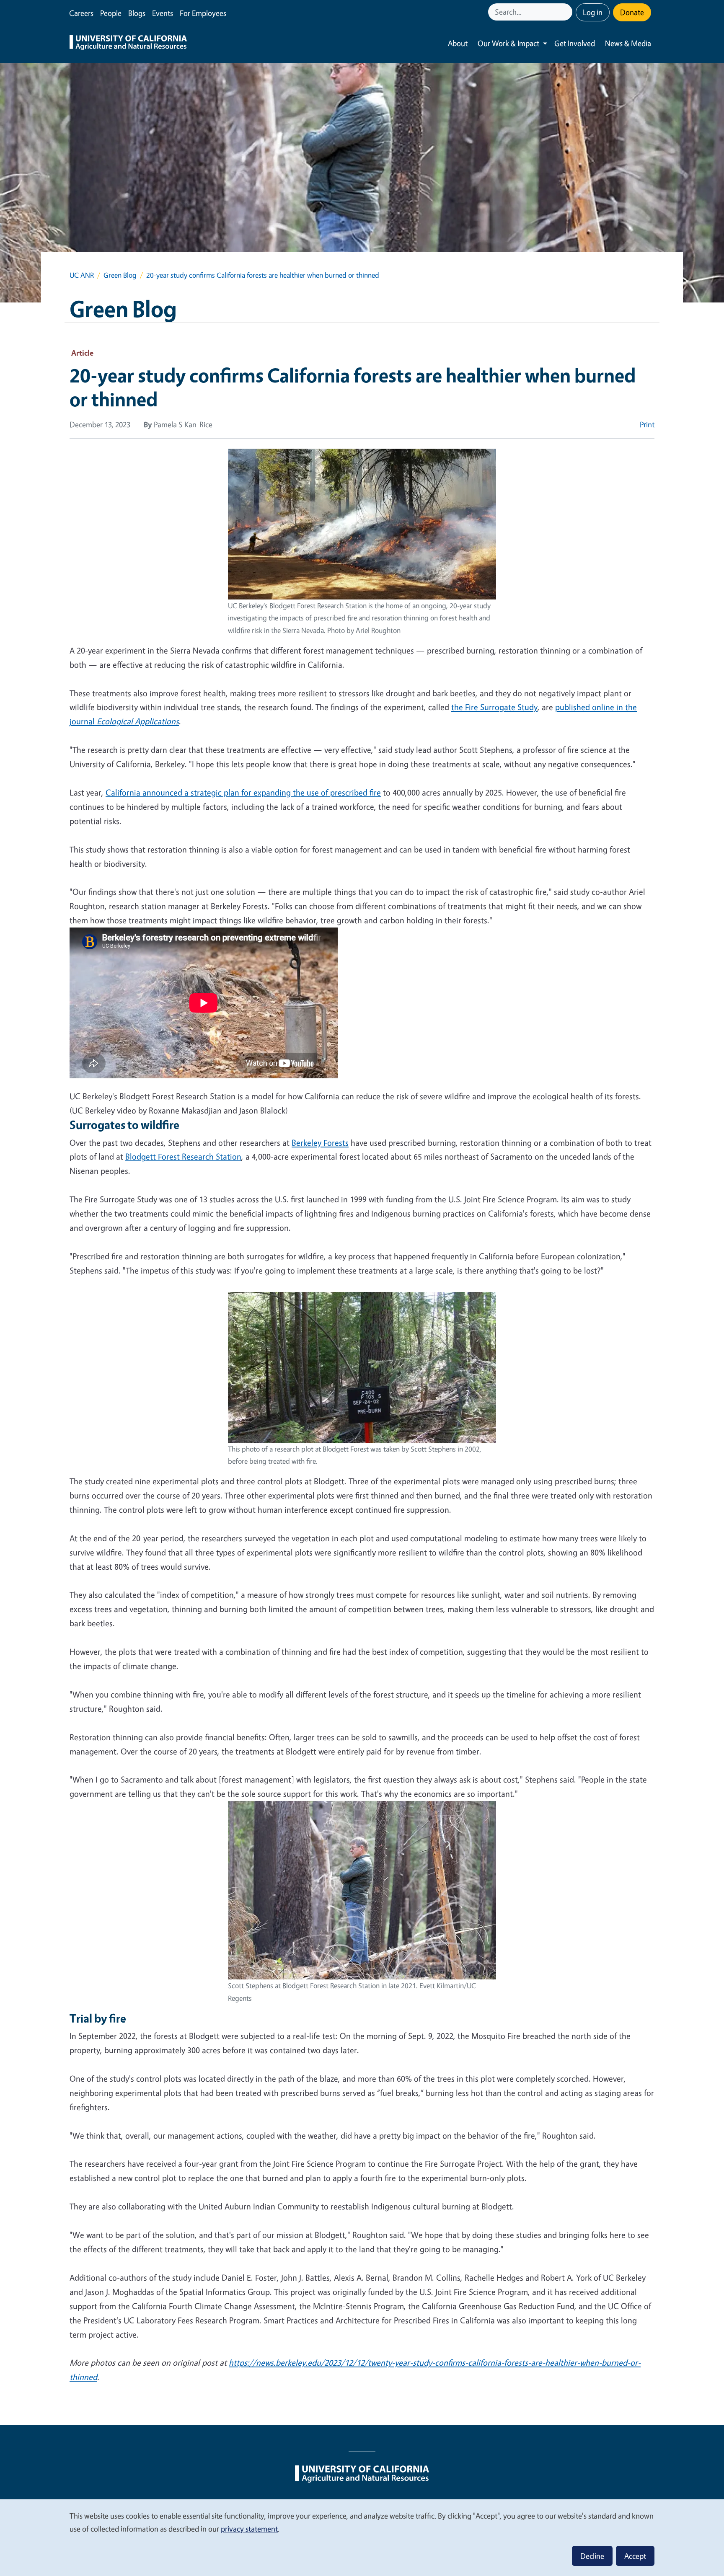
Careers (81, 13)
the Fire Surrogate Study (494, 707)
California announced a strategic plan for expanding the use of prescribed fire (243, 792)
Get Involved (575, 43)
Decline (592, 2556)
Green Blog (120, 275)
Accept (635, 2556)
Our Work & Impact (508, 43)
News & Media (628, 43)
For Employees (203, 13)
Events (163, 13)
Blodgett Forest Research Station (183, 1156)
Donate (632, 12)
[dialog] (362, 2537)
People (111, 13)
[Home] (128, 44)
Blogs (137, 13)
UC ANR (82, 275)
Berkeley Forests (320, 1143)
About (458, 43)
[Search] (567, 12)
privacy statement (249, 2529)
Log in (593, 12)
